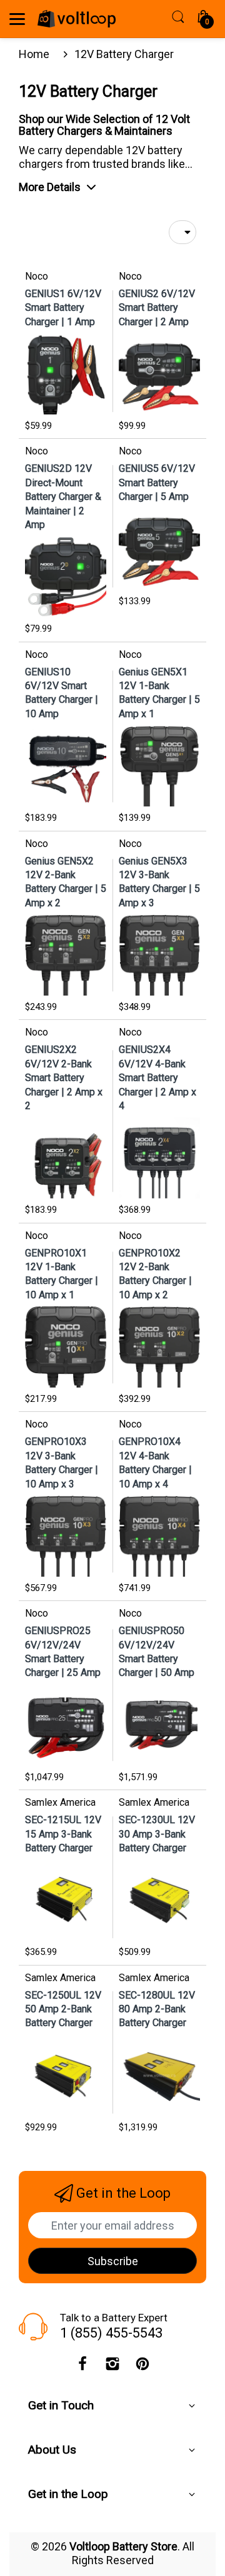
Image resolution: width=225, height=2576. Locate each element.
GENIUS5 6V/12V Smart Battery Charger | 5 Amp (157, 482)
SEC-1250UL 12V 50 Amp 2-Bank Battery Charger (63, 2009)
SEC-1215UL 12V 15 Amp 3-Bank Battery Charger (63, 1834)
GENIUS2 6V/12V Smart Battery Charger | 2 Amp (157, 308)
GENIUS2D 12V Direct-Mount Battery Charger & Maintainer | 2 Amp (63, 497)
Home (34, 54)
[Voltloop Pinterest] (142, 2367)
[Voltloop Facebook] (82, 2367)
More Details (50, 187)
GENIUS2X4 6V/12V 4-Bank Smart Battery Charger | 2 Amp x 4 (157, 1078)
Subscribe (113, 2261)
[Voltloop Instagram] (112, 2367)
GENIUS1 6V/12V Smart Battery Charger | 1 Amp (63, 308)
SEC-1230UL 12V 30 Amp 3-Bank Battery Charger (157, 1834)
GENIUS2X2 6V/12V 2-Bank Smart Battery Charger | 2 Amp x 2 (64, 1078)
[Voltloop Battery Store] (77, 19)
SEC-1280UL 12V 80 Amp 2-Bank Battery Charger (157, 2009)
